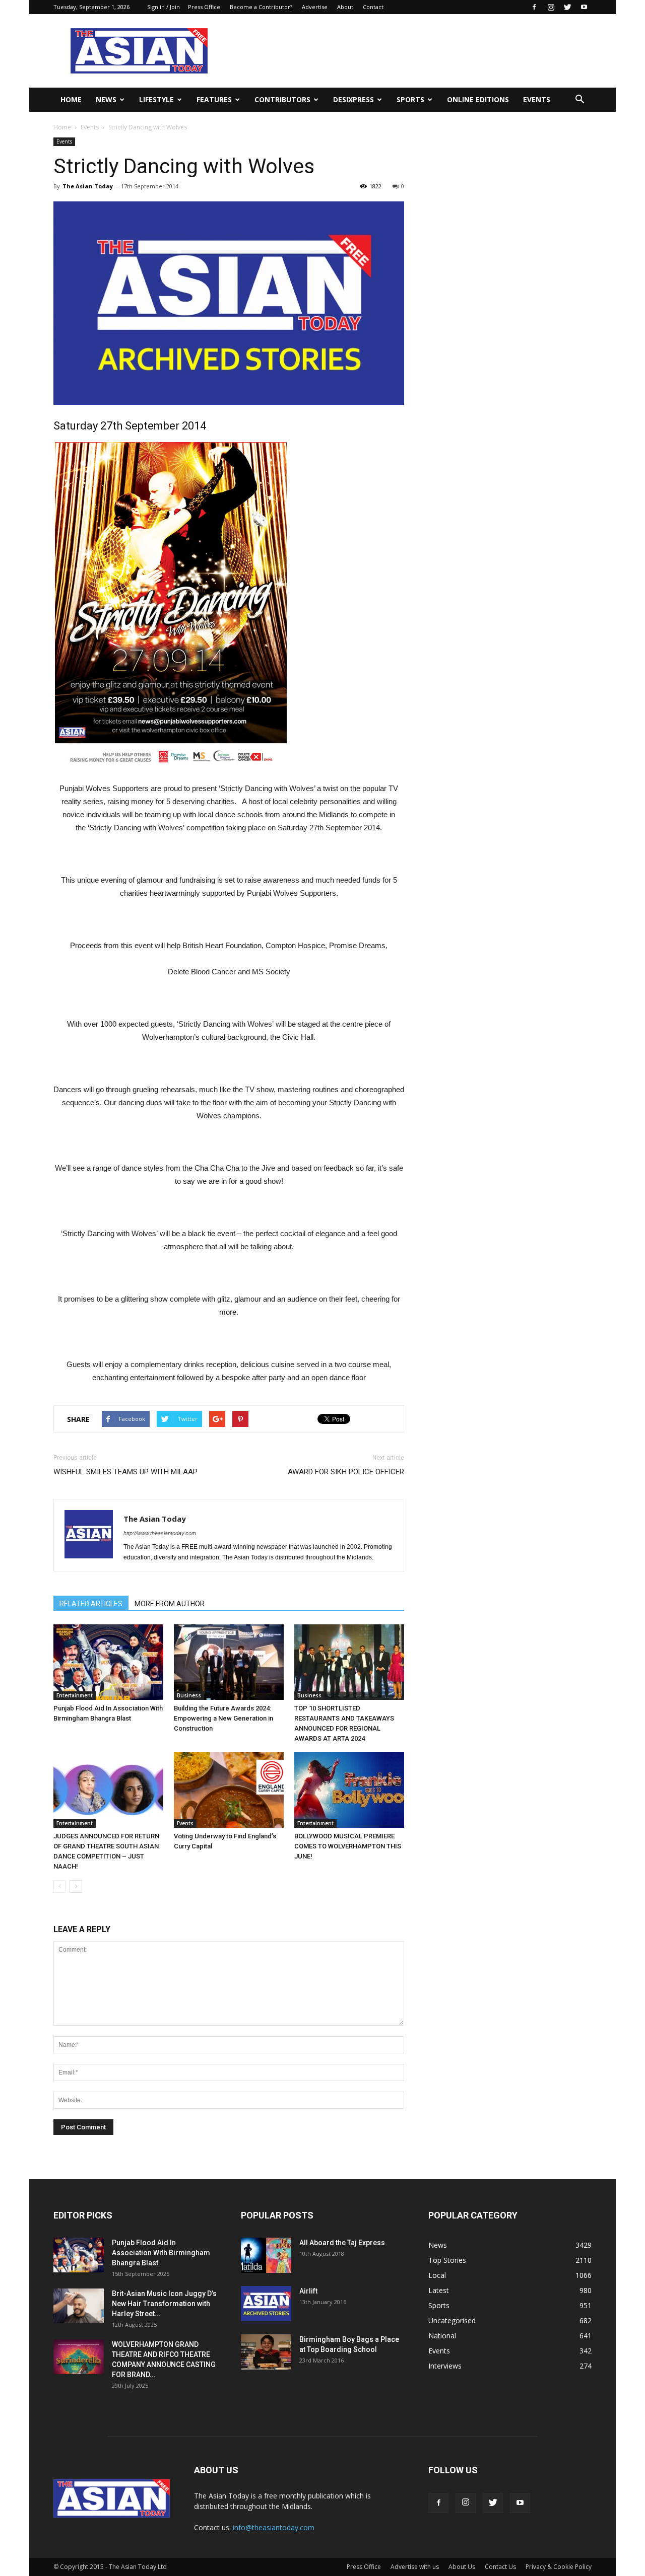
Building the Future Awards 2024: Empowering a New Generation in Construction (223, 1718)
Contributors (282, 99)
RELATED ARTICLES (91, 1604)
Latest (439, 2290)
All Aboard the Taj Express (342, 2243)
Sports (410, 99)
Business (189, 1695)
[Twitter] (567, 7)
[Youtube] (584, 7)
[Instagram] (551, 7)
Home (71, 99)
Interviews (445, 2366)
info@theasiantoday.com (274, 2527)
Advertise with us (415, 2567)
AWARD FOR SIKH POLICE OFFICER (346, 1472)
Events (537, 99)
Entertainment (75, 1695)
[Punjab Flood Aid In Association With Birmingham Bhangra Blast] (108, 1662)
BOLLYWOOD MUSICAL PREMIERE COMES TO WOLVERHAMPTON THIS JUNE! (348, 1846)
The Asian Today (88, 186)
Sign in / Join (164, 7)
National (442, 2336)
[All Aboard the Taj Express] (266, 2255)
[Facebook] (534, 7)
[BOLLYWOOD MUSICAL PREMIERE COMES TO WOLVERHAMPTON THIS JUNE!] (349, 1790)
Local (437, 2275)
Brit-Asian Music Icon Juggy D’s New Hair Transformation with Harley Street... (164, 2304)
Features (214, 99)
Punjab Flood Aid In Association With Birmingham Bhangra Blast (161, 2253)
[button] (579, 100)
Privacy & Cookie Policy (559, 2567)
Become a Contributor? (261, 7)
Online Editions (478, 99)
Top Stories (447, 2260)
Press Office (204, 7)
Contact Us (500, 2567)
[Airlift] (266, 2304)
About (345, 7)
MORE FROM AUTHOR (170, 1604)
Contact (373, 7)
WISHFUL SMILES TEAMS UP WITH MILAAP (125, 1472)
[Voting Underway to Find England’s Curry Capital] (229, 1790)
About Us (462, 2567)
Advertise (315, 7)
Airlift (308, 2291)
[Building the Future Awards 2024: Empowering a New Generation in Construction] (229, 1662)
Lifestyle (156, 99)
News (106, 99)
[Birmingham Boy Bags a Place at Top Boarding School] (266, 2352)
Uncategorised (452, 2320)
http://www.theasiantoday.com (160, 1533)
